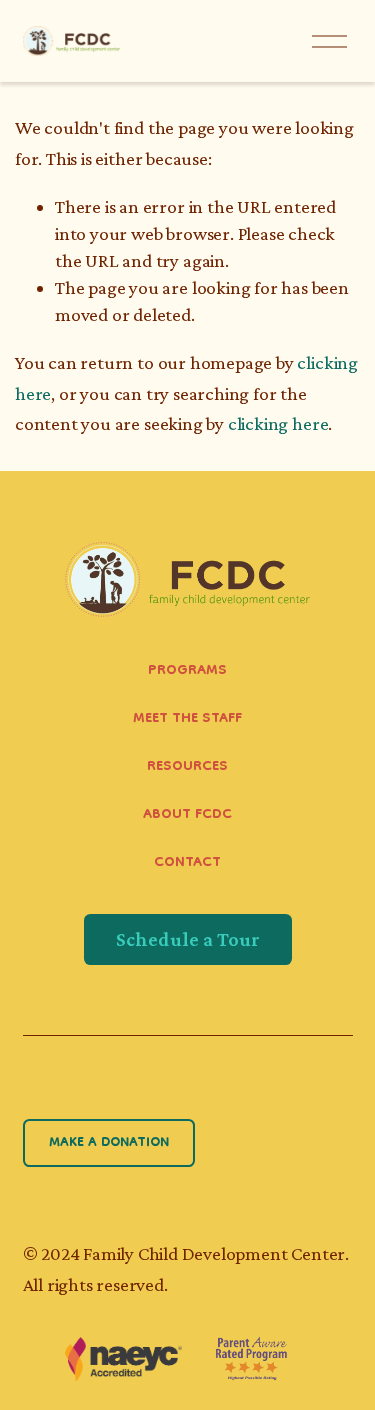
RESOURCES (187, 768)
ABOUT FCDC (187, 816)
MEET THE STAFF (187, 720)
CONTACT (187, 864)
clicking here (278, 423)
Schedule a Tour (188, 939)
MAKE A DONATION (109, 1143)
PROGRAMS (187, 672)
